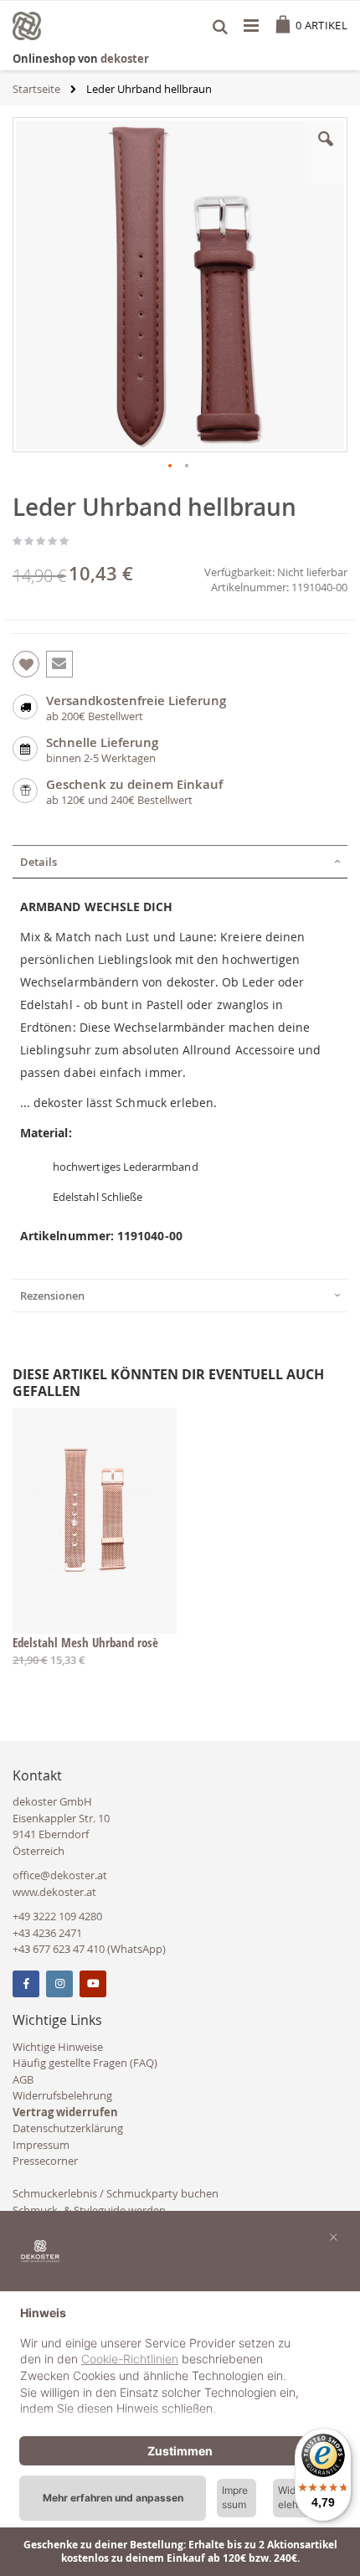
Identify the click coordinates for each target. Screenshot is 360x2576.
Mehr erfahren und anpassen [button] (113, 2498)
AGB (23, 2079)
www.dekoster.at (54, 1892)
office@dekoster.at (60, 1875)
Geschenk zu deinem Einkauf (134, 784)
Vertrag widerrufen (65, 2112)
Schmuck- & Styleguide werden (89, 2210)
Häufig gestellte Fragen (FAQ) (85, 2063)
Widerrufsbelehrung (62, 2095)
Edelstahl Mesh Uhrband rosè (85, 1642)
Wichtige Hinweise (58, 2047)
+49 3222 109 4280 (57, 1916)
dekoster (125, 59)
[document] (180, 2363)
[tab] (180, 862)
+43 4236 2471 (47, 1933)
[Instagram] (59, 1984)
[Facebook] (26, 1984)
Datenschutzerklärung (68, 2128)
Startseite (36, 89)
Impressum (41, 2145)
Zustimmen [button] (180, 2451)
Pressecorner (45, 2161)
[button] (326, 152)
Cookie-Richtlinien (130, 2359)
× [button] (334, 2236)
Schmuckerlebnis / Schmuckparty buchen (116, 2193)
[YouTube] (93, 1984)
